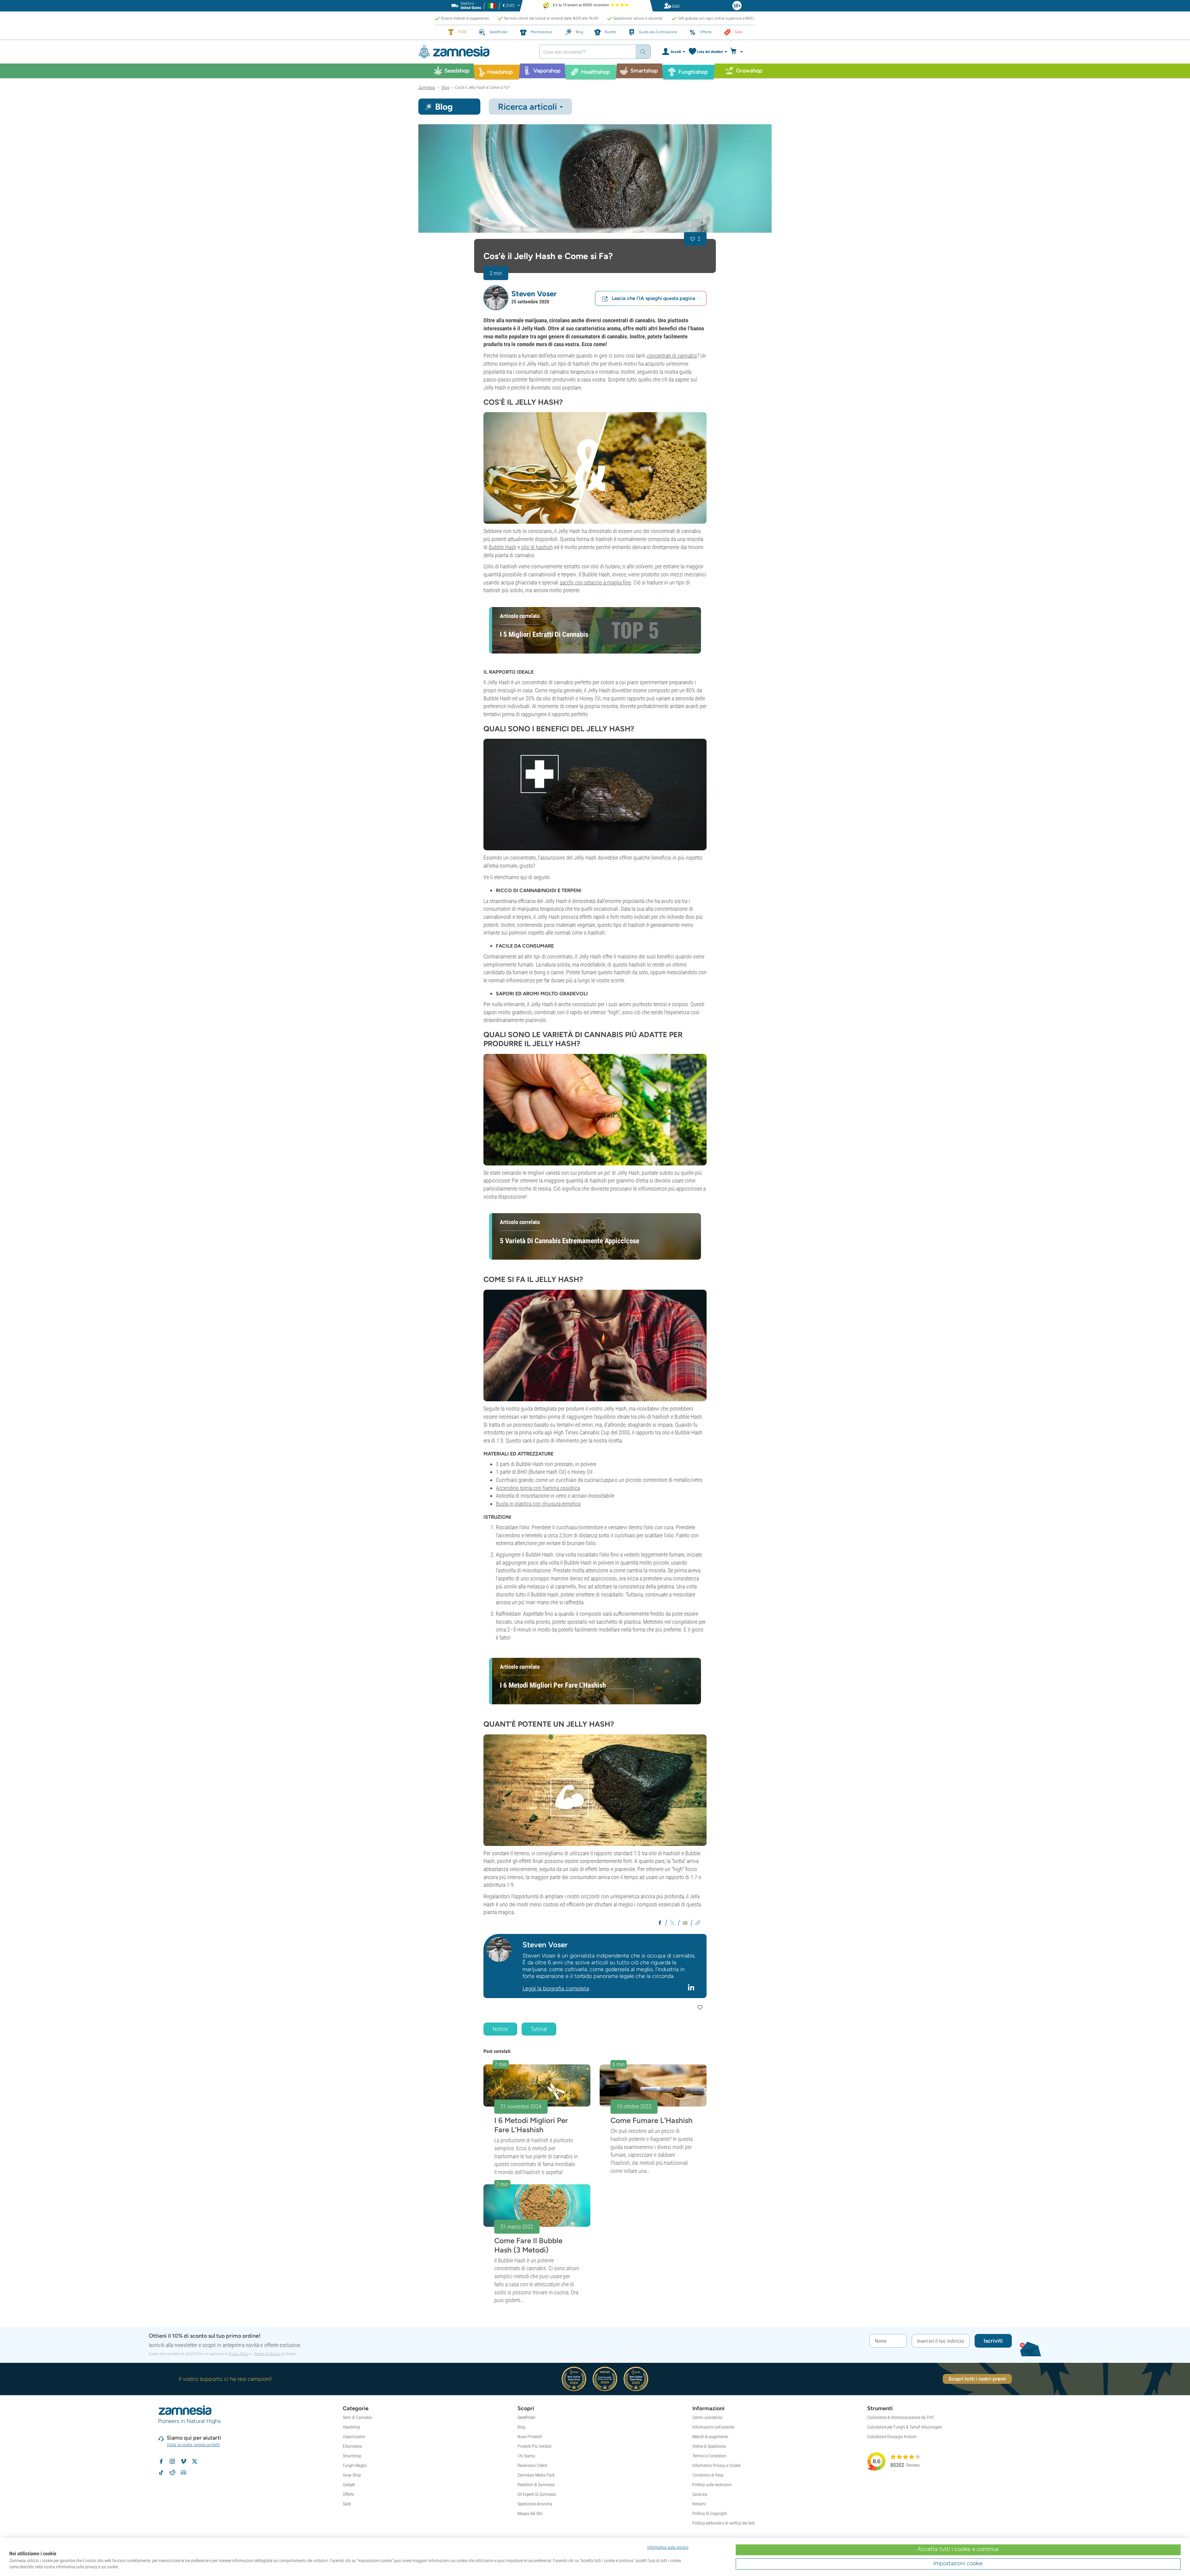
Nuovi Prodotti (530, 2437)
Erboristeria (352, 2446)
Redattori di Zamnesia (536, 2485)
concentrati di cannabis (672, 356)
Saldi (347, 2504)
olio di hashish (537, 547)
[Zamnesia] (474, 52)
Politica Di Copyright (710, 2513)
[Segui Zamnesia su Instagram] (172, 2461)
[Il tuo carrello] (738, 52)
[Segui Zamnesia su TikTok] (161, 2473)
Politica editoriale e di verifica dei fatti (724, 2523)
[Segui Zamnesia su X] (195, 2461)
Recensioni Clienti (532, 2465)
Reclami (699, 2504)
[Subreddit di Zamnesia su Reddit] (172, 2473)
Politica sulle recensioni (712, 2485)
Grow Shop (352, 2475)
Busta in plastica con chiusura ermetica (538, 1504)
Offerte (348, 2494)
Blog (521, 2427)
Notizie (500, 2029)
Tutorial (539, 2029)
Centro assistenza (707, 2417)
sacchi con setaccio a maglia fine (595, 582)
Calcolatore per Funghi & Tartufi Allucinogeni (905, 2427)
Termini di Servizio (267, 2354)
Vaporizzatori (354, 2437)
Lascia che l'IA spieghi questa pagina (653, 298)
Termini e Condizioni (709, 2456)
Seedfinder (526, 2417)
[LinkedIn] (692, 1987)
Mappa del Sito (530, 2513)
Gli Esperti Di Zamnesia (537, 2494)
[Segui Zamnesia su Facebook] (161, 2461)
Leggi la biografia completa (556, 1988)
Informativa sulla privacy (668, 2547)
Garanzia (700, 2494)
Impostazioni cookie (958, 2563)
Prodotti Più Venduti (535, 2446)
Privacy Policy (238, 2354)
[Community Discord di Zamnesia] (183, 2473)
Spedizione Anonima (535, 2504)
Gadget (349, 2485)
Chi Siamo (526, 2456)
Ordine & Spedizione (709, 2446)
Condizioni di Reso (708, 2475)
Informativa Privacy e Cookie (716, 2465)
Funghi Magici (355, 2465)
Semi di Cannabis (357, 2417)
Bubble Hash (502, 547)
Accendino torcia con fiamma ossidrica (538, 1488)
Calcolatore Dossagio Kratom (892, 2437)
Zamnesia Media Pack (536, 2475)
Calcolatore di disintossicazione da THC (901, 2417)
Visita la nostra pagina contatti (193, 2445)
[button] (496, 298)
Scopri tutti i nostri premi (977, 2379)
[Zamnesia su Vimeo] (183, 2461)
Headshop (351, 2427)
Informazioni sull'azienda (713, 2427)
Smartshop (352, 2456)
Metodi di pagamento (710, 2437)
